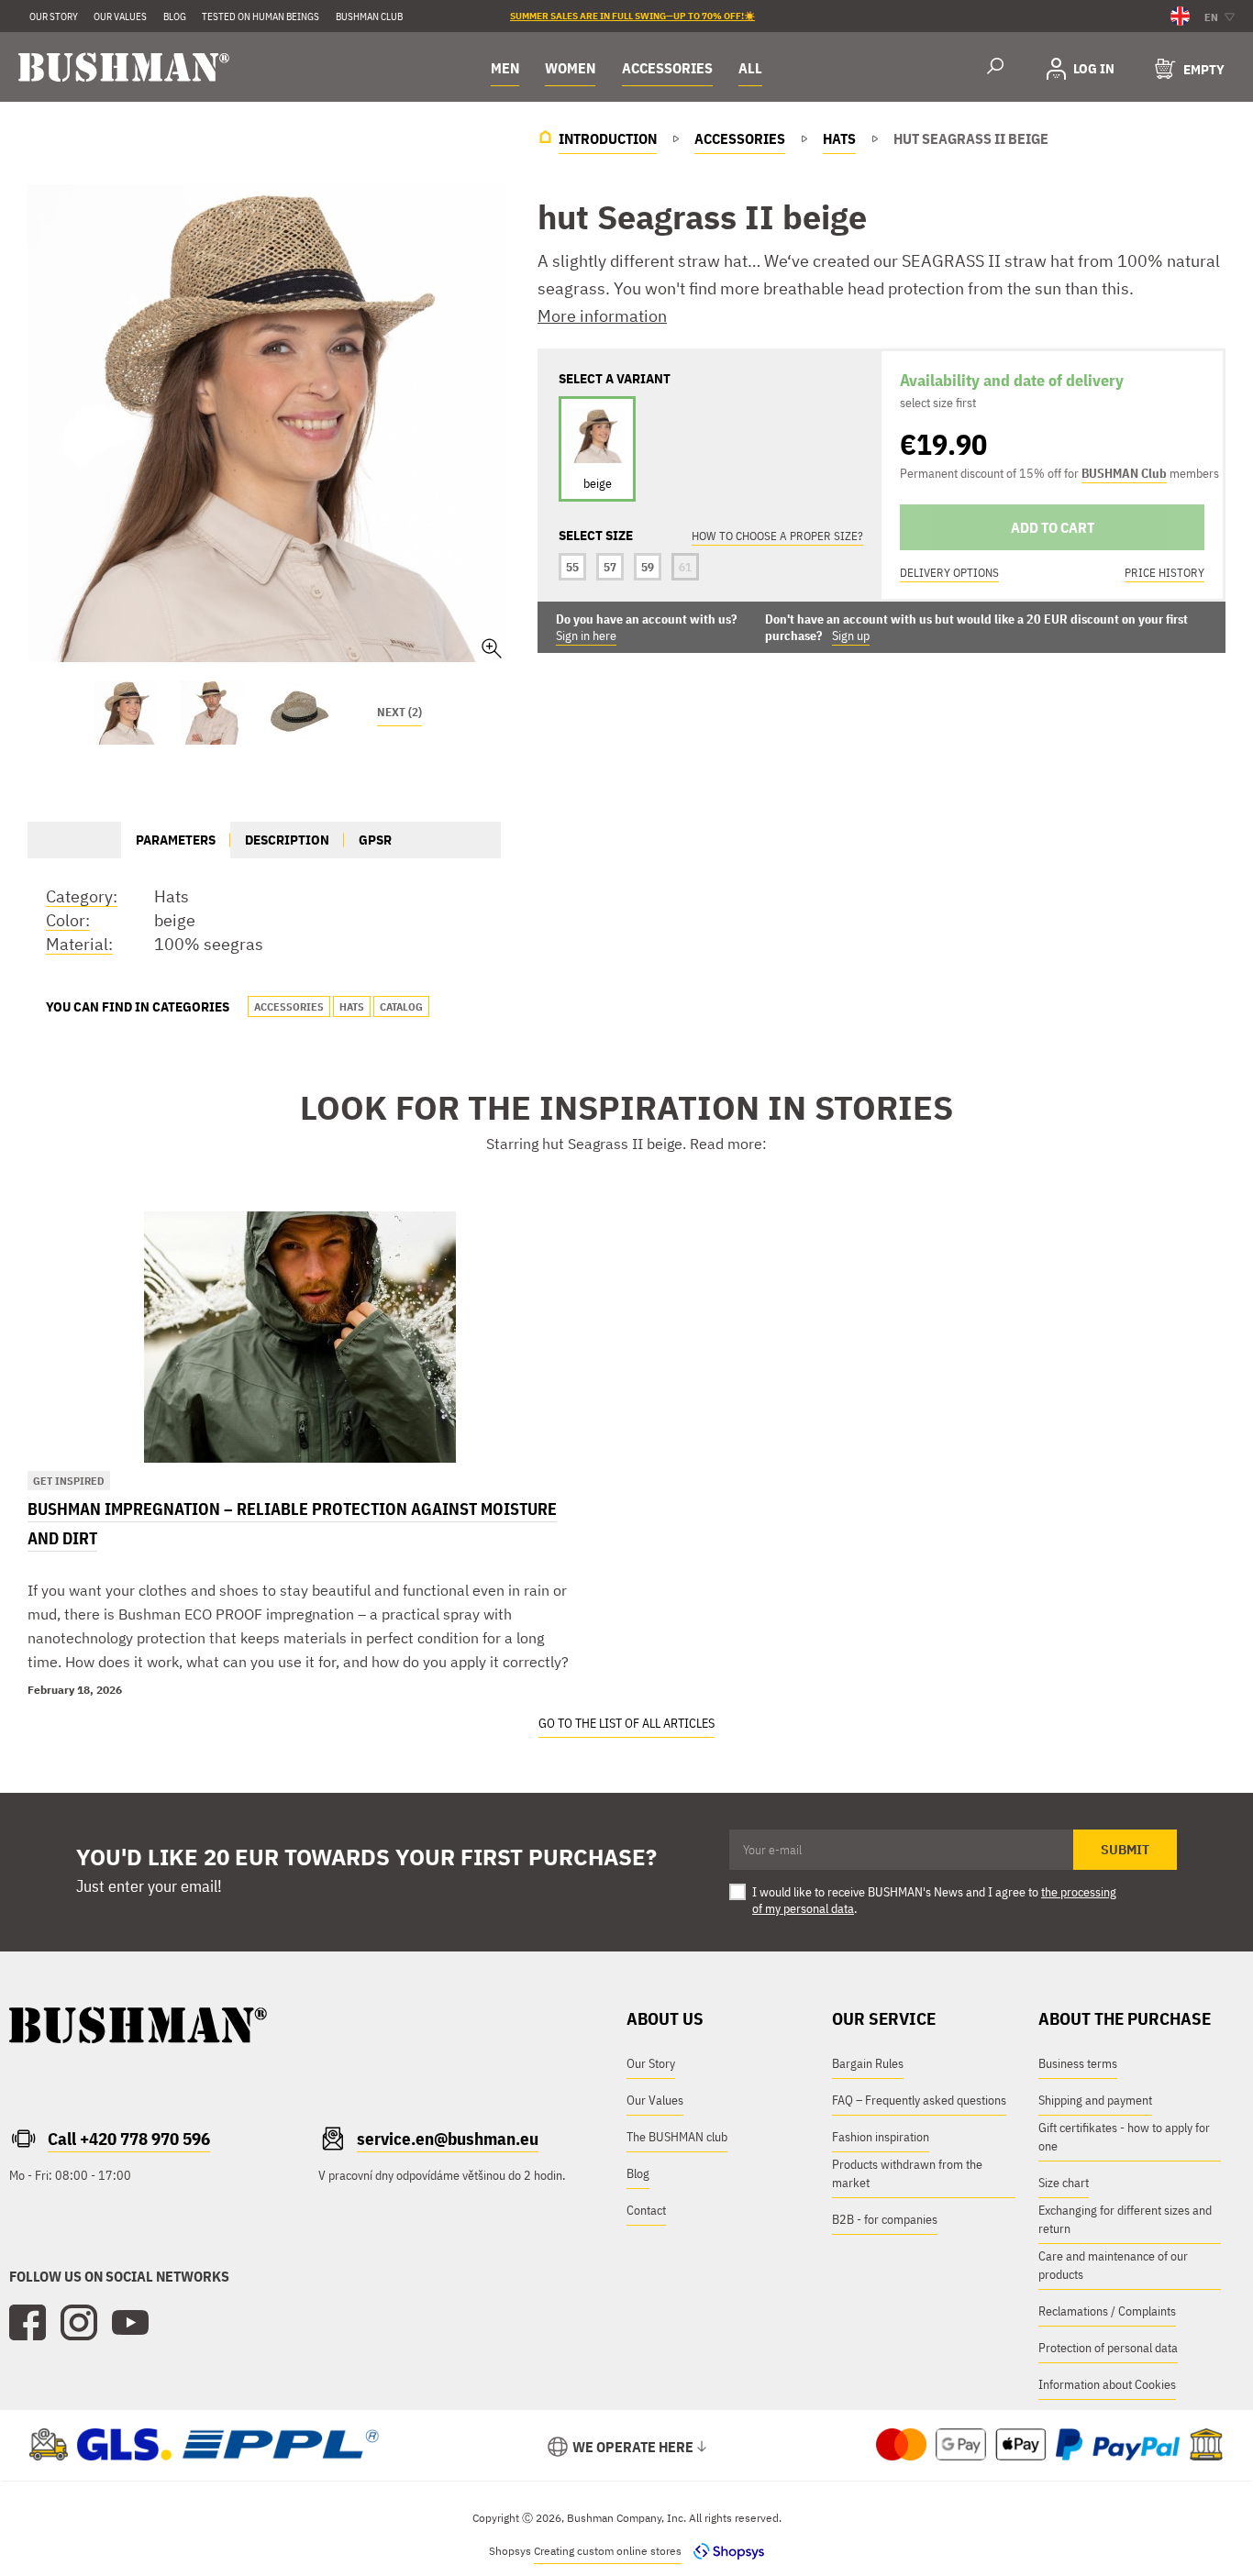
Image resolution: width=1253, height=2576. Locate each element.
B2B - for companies (885, 2219)
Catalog (401, 1006)
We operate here (633, 2447)
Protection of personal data (1108, 2348)
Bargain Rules (868, 2063)
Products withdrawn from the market (907, 2173)
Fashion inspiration (881, 2137)
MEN (505, 68)
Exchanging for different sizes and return (1125, 2219)
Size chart (1064, 2183)
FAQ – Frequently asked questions (919, 2100)
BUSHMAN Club (1124, 473)
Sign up (851, 636)
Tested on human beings (261, 17)
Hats (352, 1006)
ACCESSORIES (667, 68)
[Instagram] (79, 2323)
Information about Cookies (1107, 2384)
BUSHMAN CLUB (369, 17)
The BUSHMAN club (677, 2137)
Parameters (176, 840)
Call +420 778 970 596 (129, 2139)
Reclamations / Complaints (1107, 2311)
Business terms (1078, 2063)
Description (287, 840)
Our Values (120, 17)
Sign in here (586, 636)
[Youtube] (130, 2323)
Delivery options (949, 573)
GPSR (375, 840)
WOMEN (570, 68)
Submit (1125, 1850)
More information (602, 316)
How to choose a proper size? (777, 536)
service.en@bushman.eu (448, 2139)
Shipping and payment (1095, 2100)
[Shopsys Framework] (724, 2551)
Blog (638, 2173)
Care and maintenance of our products (1113, 2265)
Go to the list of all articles (626, 1723)
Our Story (54, 17)
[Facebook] (28, 2323)
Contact (646, 2210)
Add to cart (1053, 527)
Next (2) (399, 712)
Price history (1164, 573)
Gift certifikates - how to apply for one (1124, 2137)
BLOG (175, 17)
